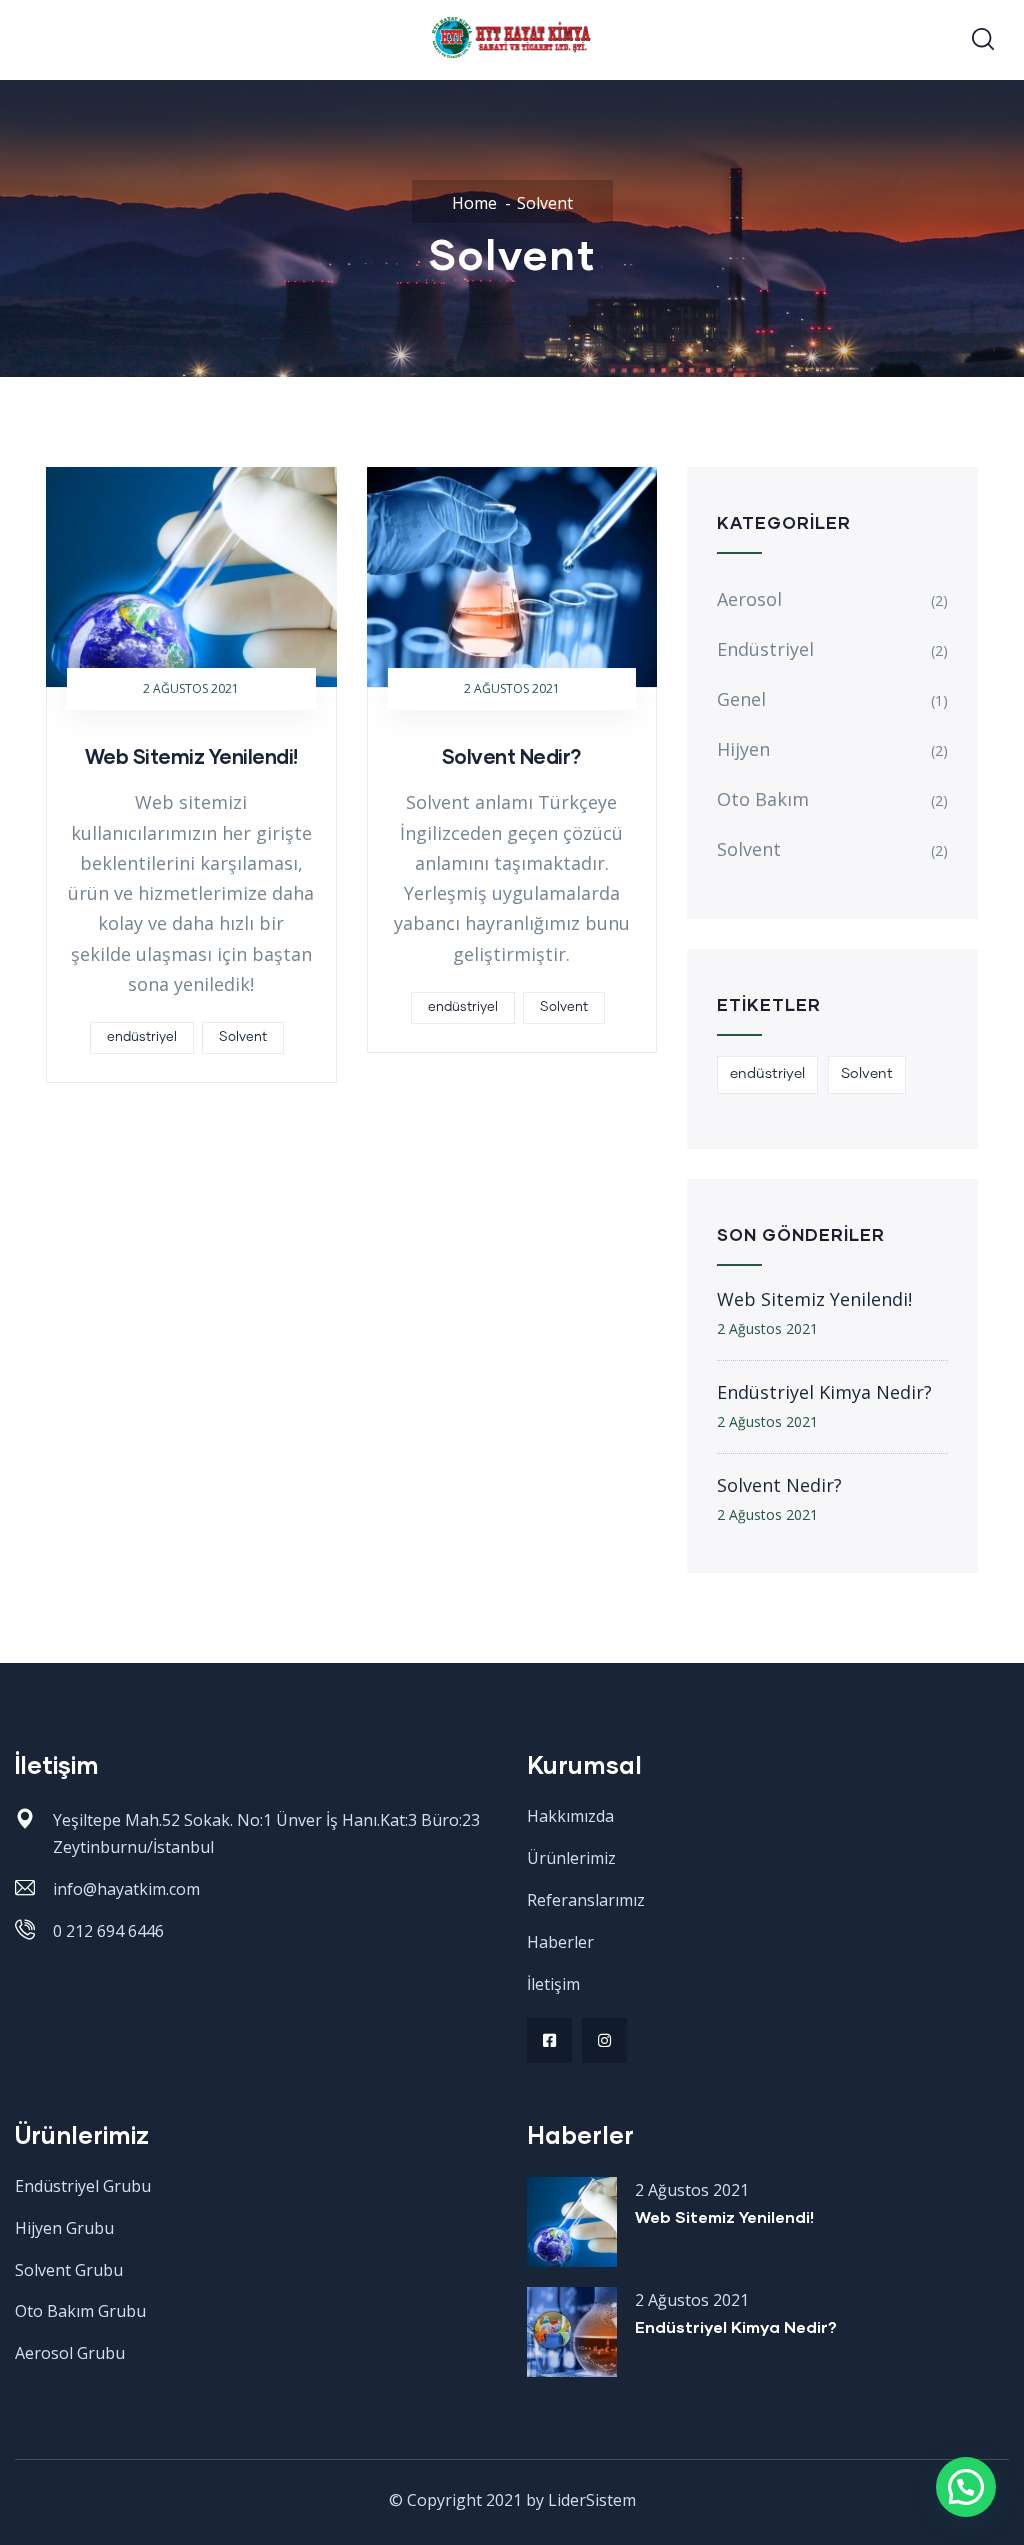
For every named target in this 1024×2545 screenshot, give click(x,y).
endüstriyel (142, 1037)
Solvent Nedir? (512, 756)
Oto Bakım (763, 799)
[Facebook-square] (549, 2040)
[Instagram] (604, 2040)
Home (474, 203)
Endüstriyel (765, 649)
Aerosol (749, 599)
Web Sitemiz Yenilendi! (191, 756)
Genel (741, 699)
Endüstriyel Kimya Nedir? (824, 1392)
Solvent (243, 1037)
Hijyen (743, 749)
